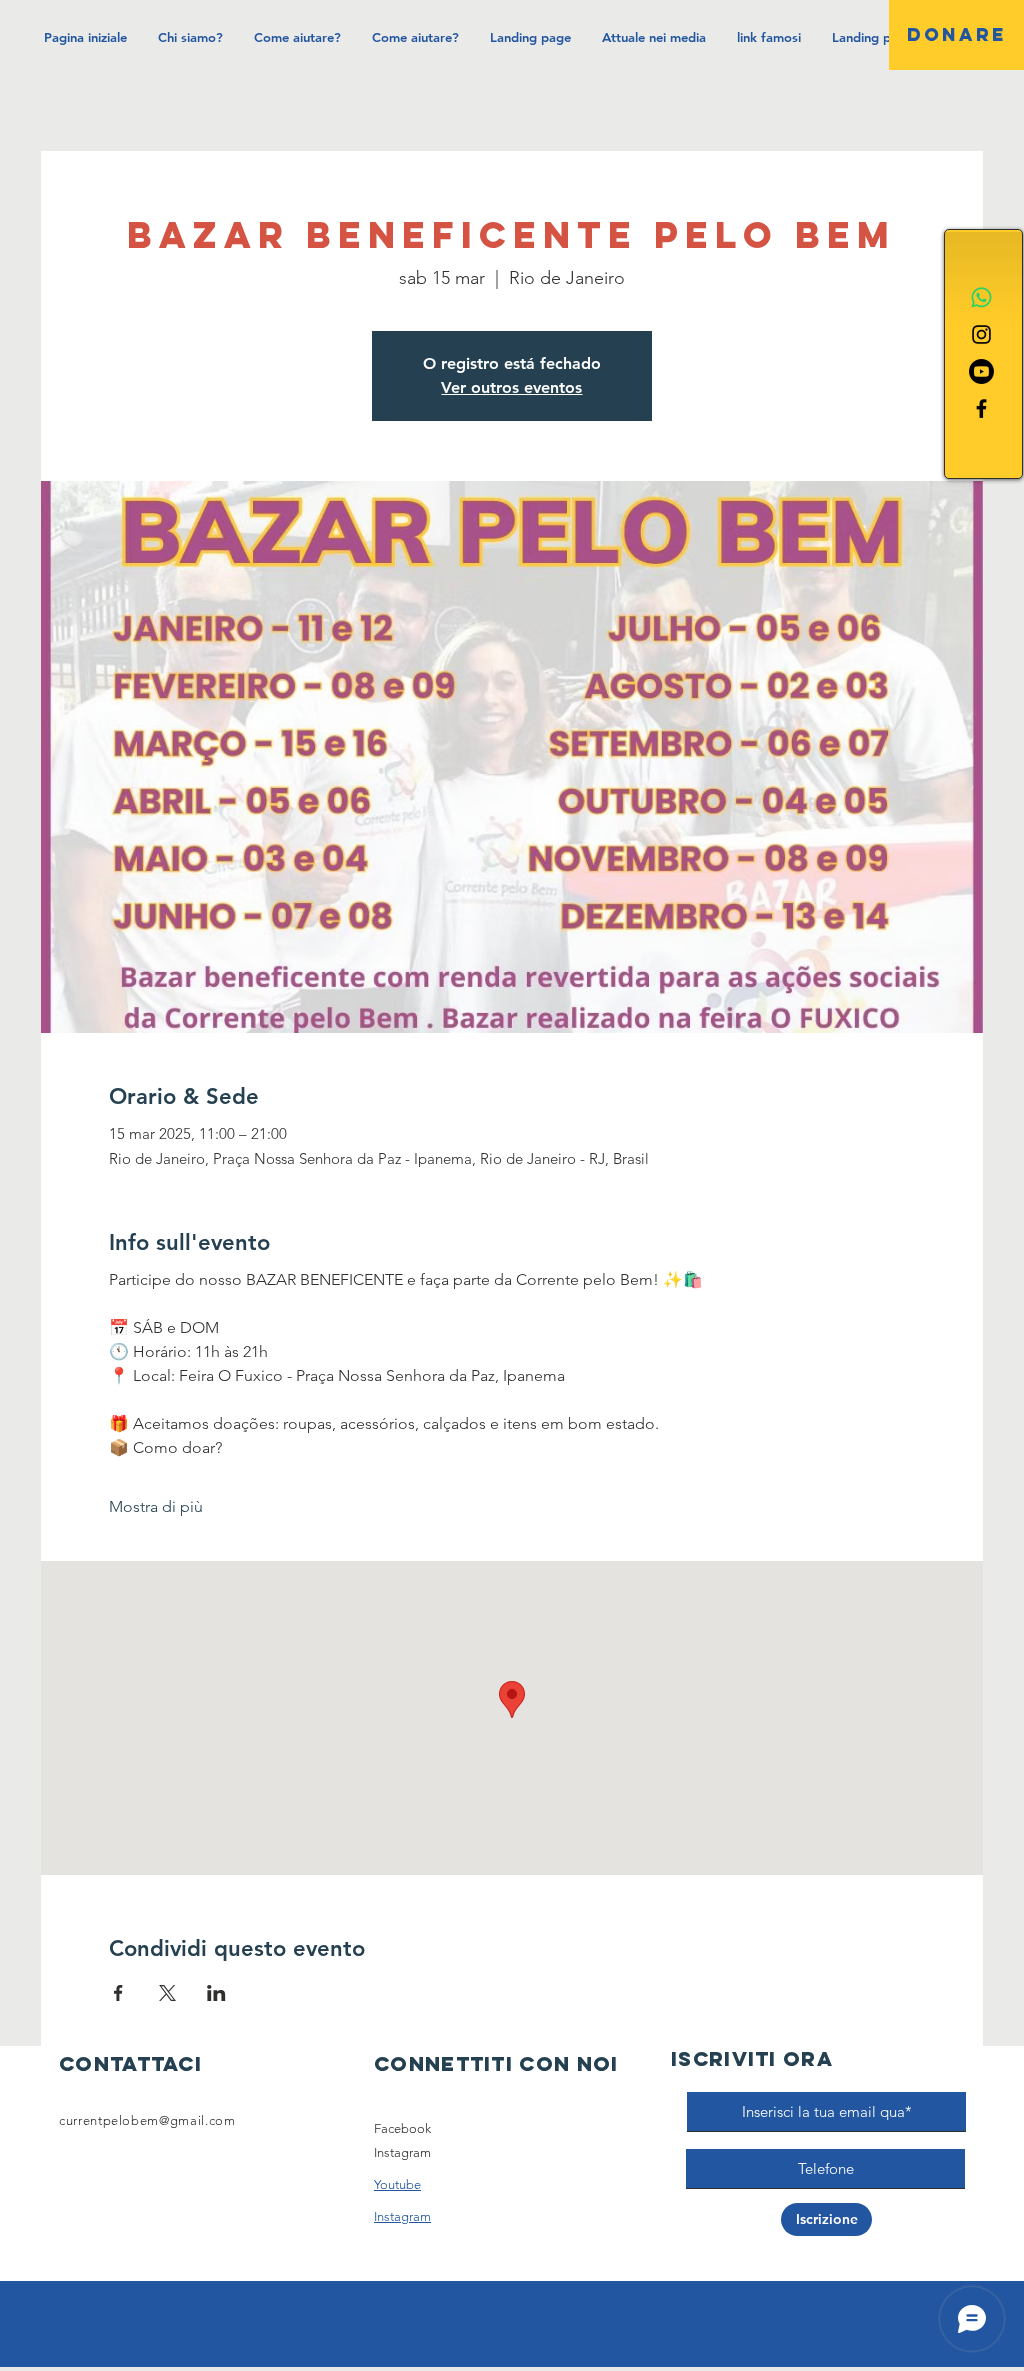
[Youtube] (981, 371)
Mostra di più (156, 1506)
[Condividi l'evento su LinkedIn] (216, 1993)
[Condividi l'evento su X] (167, 1993)
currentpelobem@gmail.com (147, 2120)
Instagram (402, 2152)
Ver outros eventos (511, 387)
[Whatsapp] (981, 297)
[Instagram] (981, 334)
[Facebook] (981, 408)
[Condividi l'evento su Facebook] (118, 1993)
